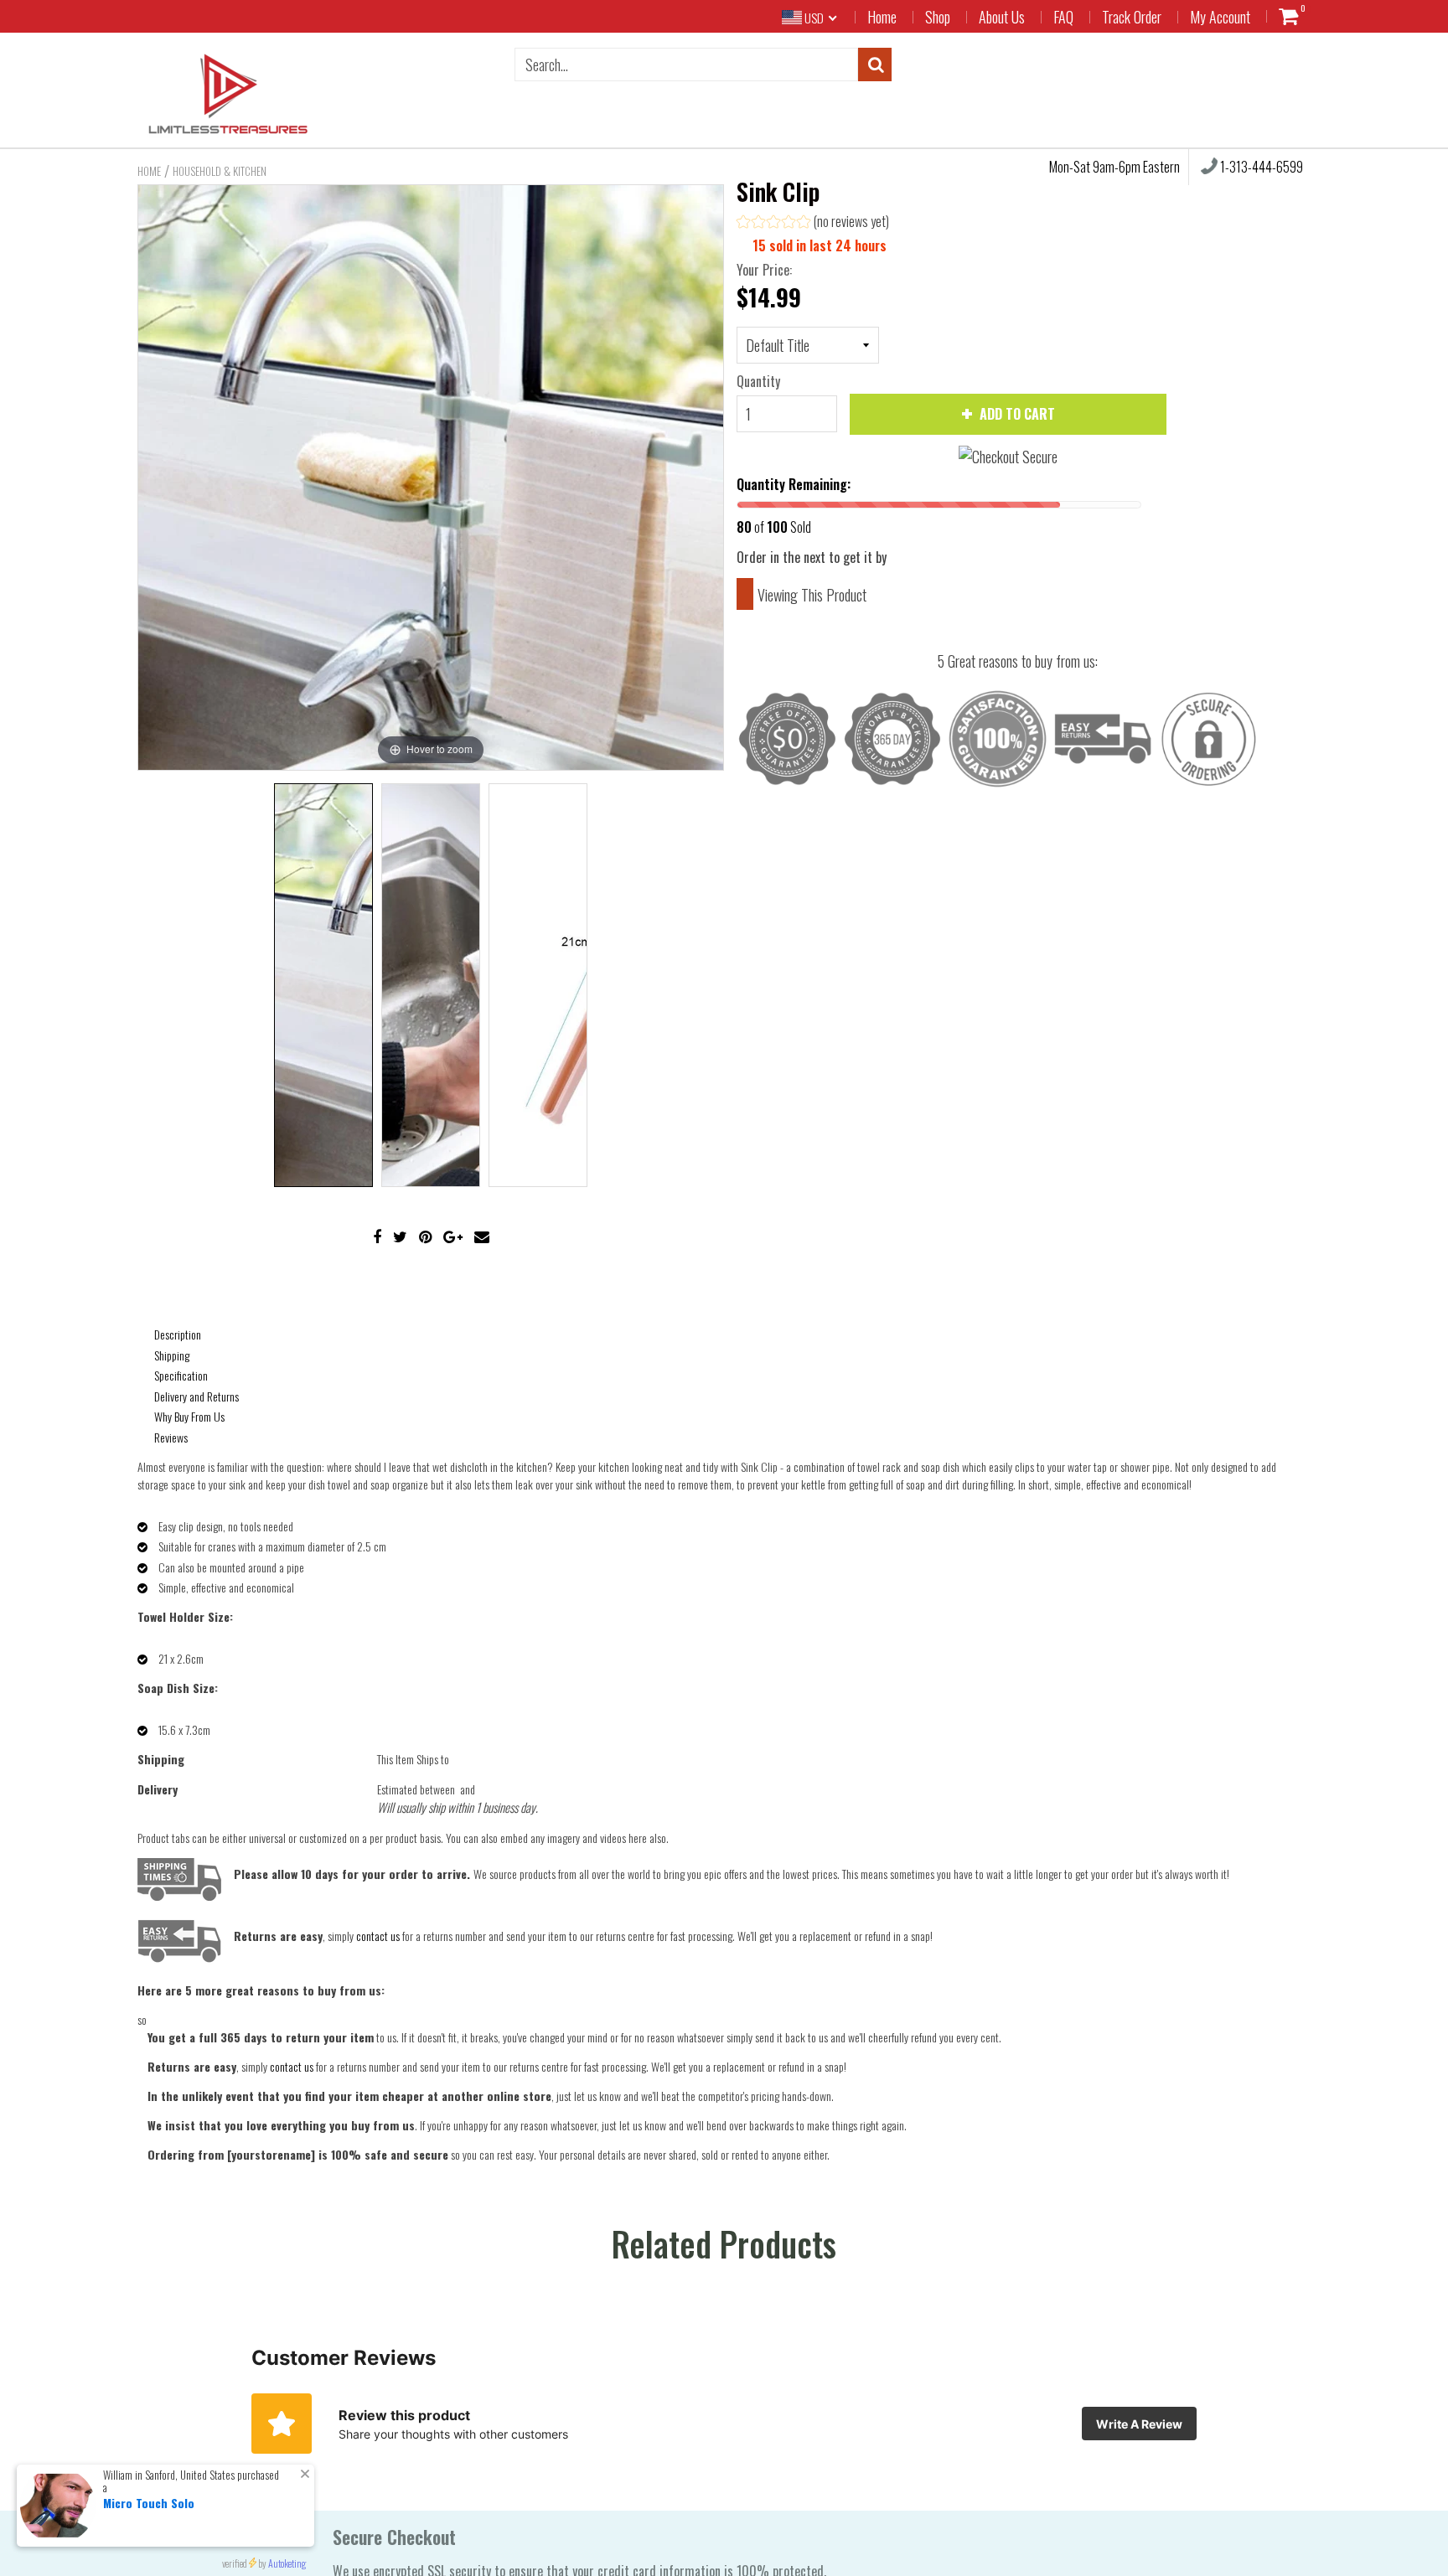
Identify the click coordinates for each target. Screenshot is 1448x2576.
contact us (292, 2066)
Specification (181, 1375)
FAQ (1063, 17)
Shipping (172, 1355)
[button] (813, 223)
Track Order (1132, 17)
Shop (938, 17)
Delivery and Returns (197, 1396)
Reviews (171, 1437)
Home (882, 17)
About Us (1002, 17)
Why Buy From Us (189, 1416)
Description (178, 1334)
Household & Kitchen (220, 171)
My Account (1220, 17)
